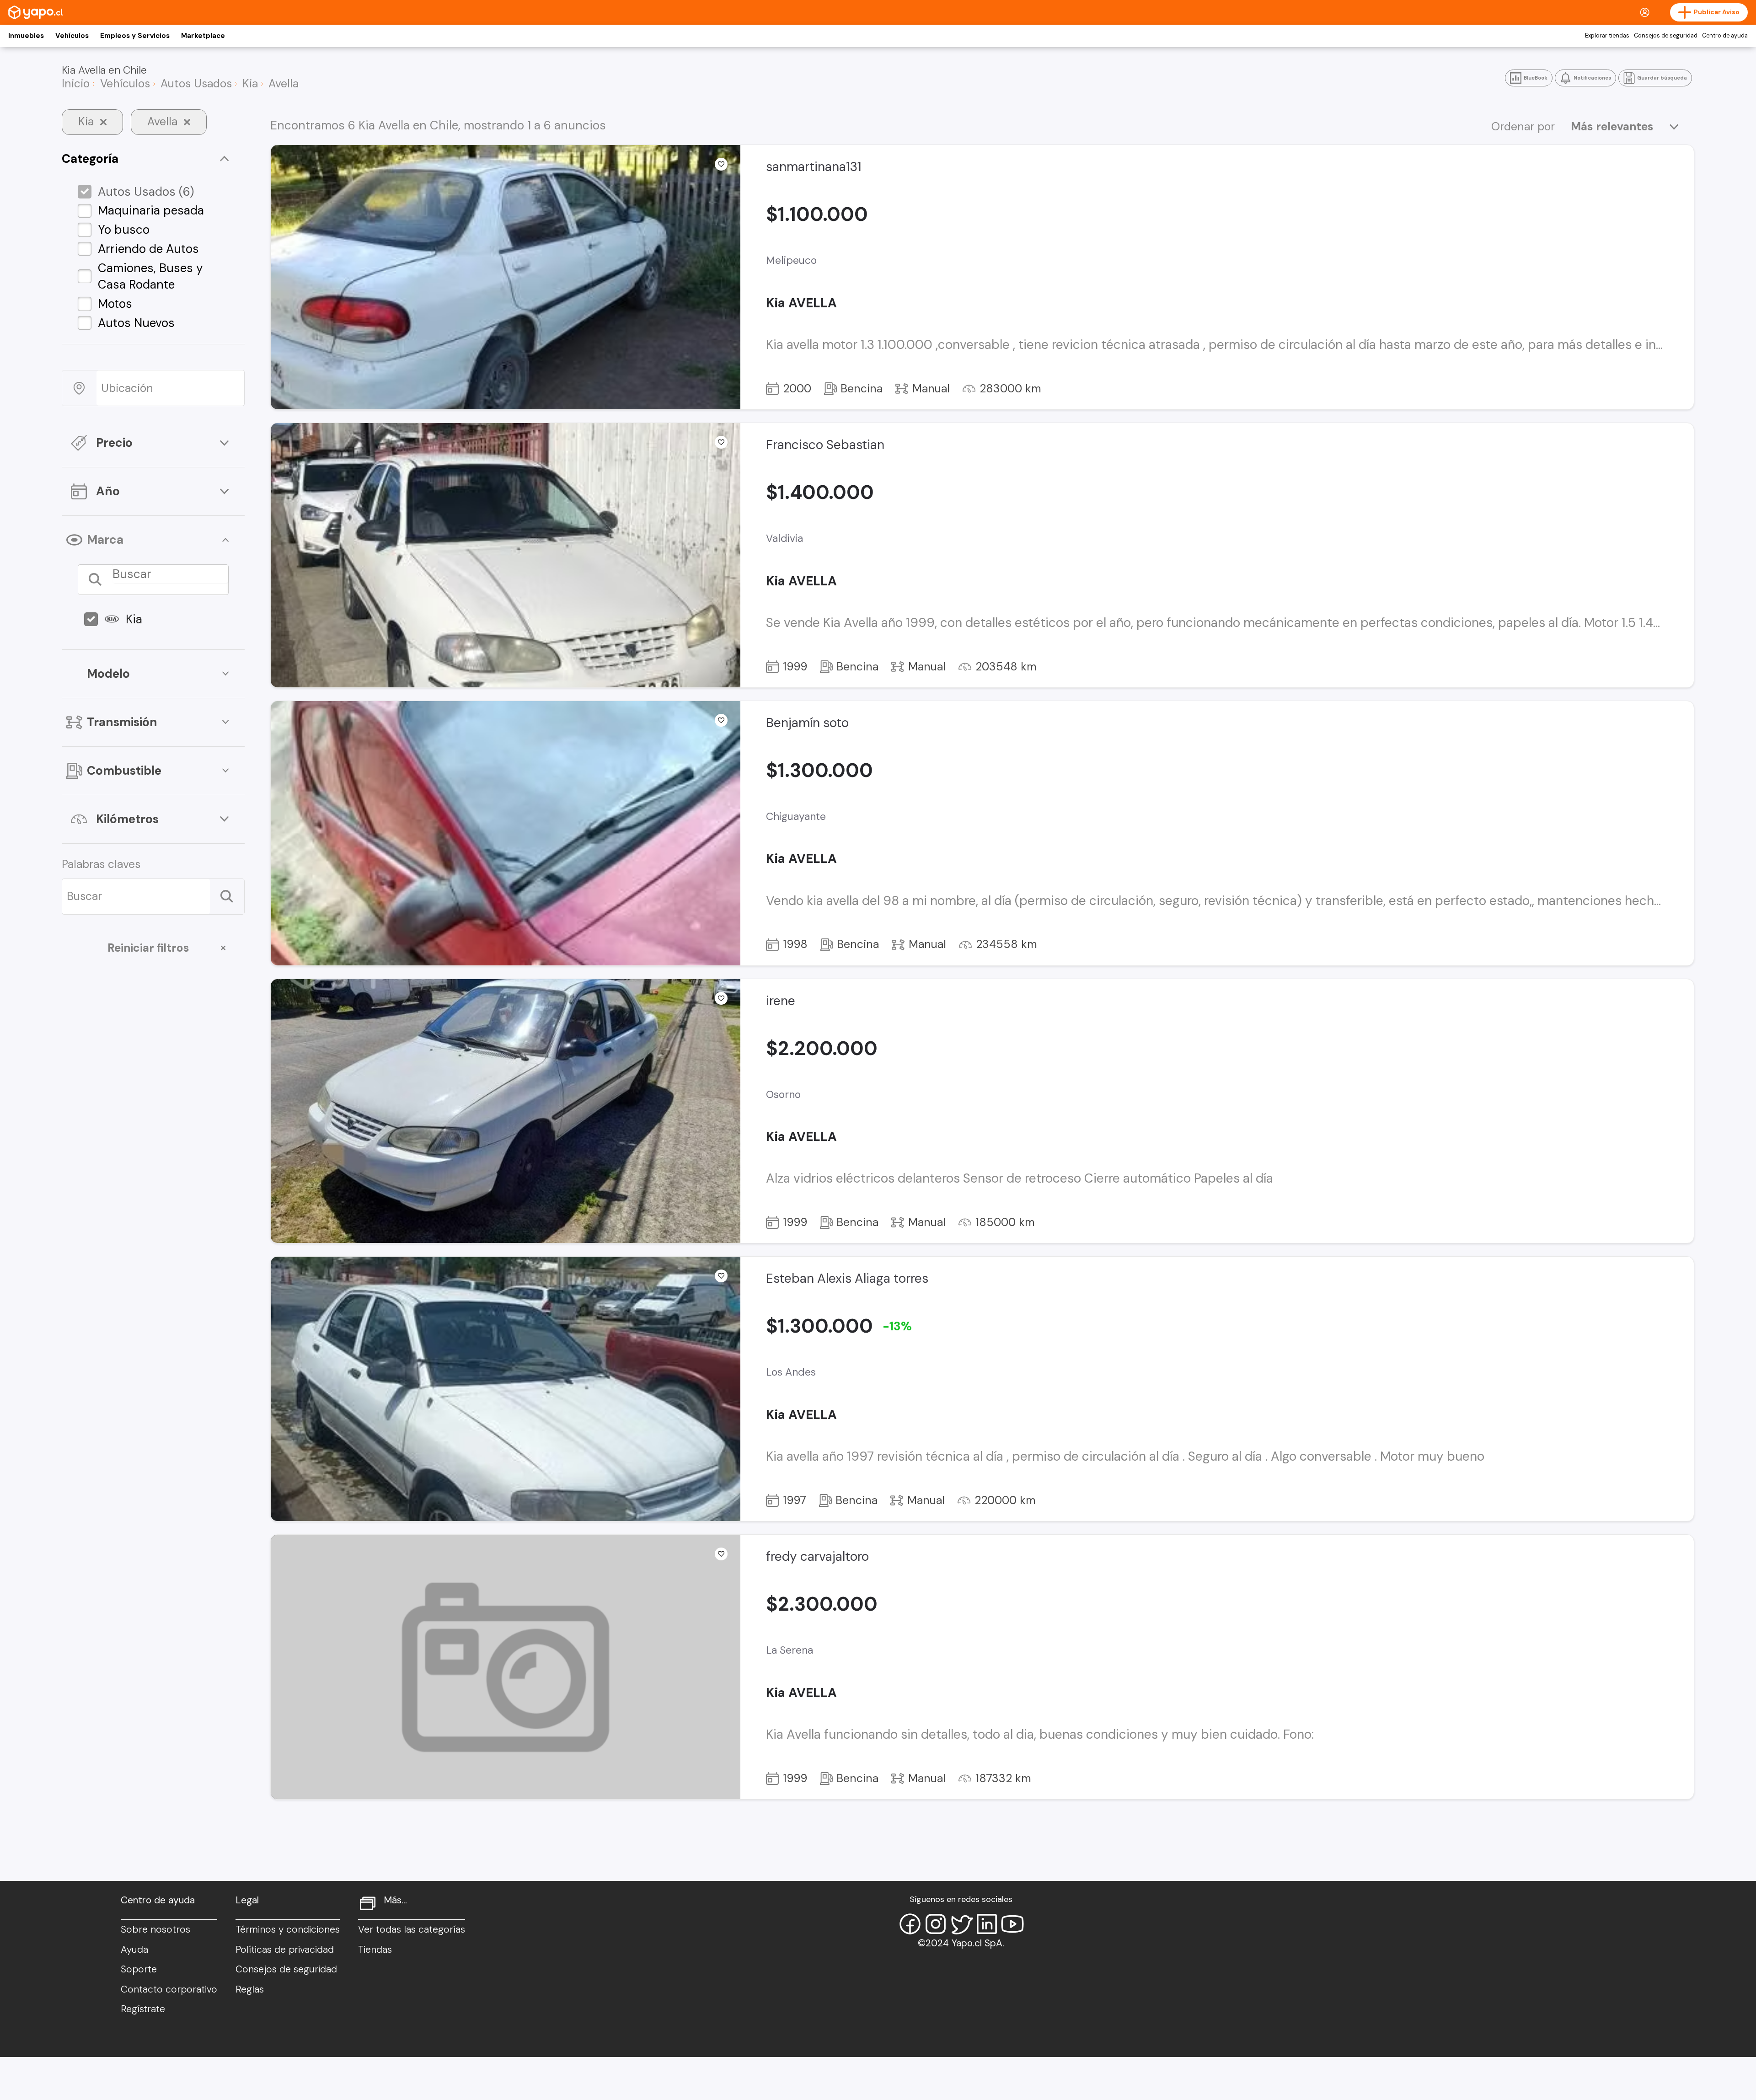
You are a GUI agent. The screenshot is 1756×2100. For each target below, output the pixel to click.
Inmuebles (26, 36)
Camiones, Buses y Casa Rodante (150, 276)
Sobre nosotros (155, 1929)
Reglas (250, 1989)
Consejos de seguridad (1666, 36)
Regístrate (143, 2009)
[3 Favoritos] (721, 164)
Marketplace (203, 36)
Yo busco (124, 230)
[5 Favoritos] (721, 442)
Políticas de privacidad (285, 1950)
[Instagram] (936, 1924)
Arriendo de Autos (148, 249)
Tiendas (375, 1950)
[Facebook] (910, 1924)
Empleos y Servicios (135, 36)
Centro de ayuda (1725, 36)
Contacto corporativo (169, 1989)
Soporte (139, 1969)
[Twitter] (961, 1924)
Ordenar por (1523, 127)
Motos (115, 304)
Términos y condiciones (288, 1929)
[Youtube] (1012, 1924)
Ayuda (134, 1950)
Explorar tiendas (1607, 36)
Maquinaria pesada (151, 210)
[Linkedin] (987, 1924)
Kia (134, 619)
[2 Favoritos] (721, 998)
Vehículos (72, 36)
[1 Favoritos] (721, 720)
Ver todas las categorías (412, 1929)
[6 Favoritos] (721, 1276)
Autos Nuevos (136, 323)
